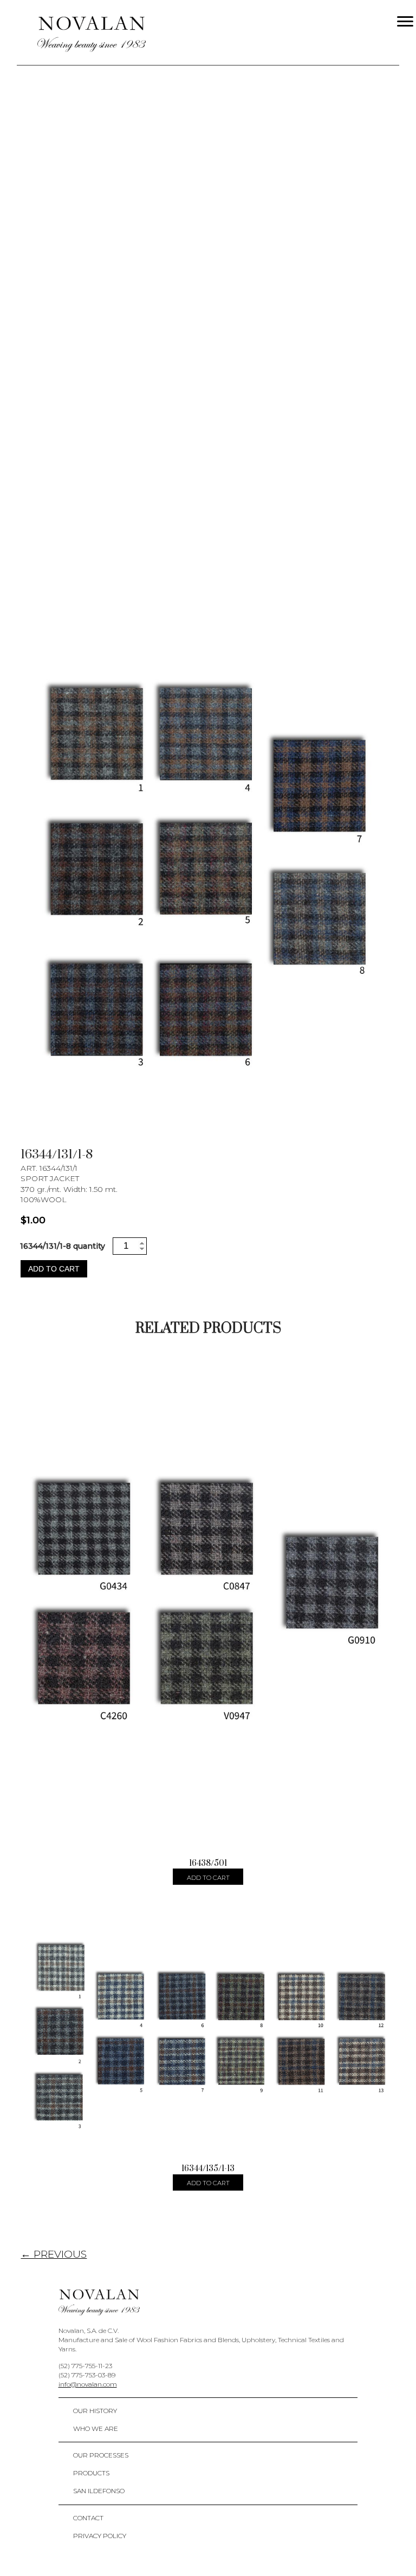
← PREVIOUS (54, 2254)
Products (91, 2473)
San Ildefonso (99, 2491)
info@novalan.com (88, 2384)
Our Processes (101, 2455)
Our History (95, 2411)
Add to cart (54, 1269)
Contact (88, 2518)
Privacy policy (100, 2536)
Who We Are (96, 2428)
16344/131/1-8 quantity (63, 1246)
